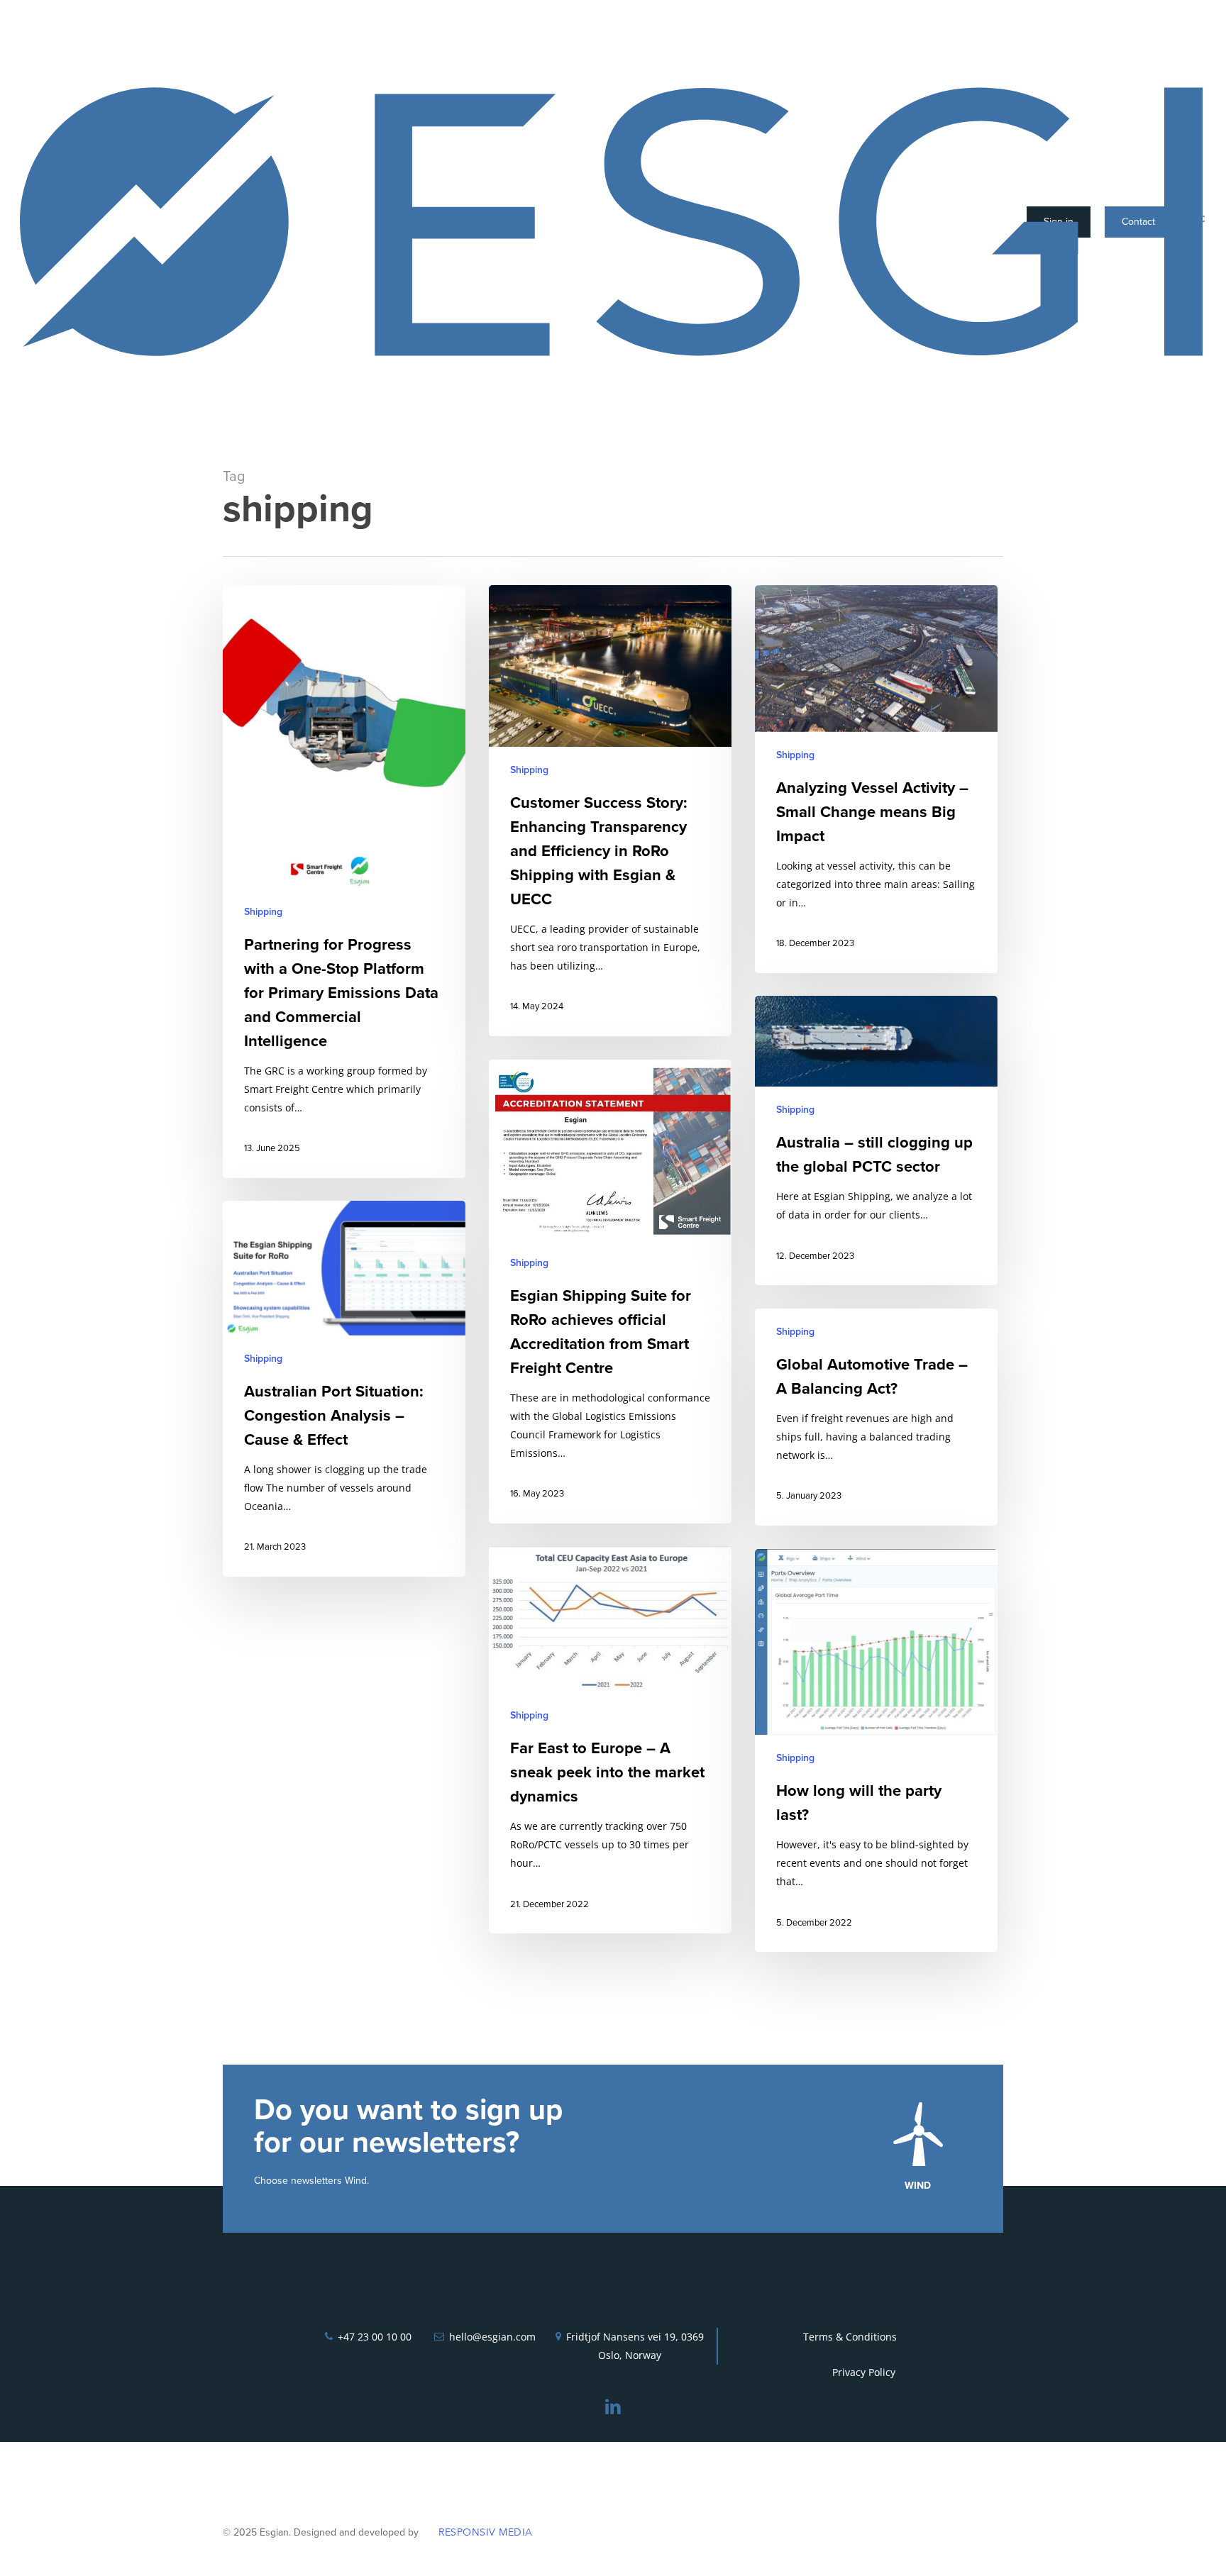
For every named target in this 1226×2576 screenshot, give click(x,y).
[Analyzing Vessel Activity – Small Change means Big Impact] (876, 779)
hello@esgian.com (492, 2337)
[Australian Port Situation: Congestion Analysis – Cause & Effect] (344, 1389)
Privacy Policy (864, 2372)
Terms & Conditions (850, 2337)
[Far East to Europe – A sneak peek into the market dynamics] (610, 1740)
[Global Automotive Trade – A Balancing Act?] (876, 1417)
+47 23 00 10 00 (375, 2337)
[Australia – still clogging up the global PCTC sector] (876, 1140)
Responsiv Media (486, 2532)
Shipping (263, 912)
